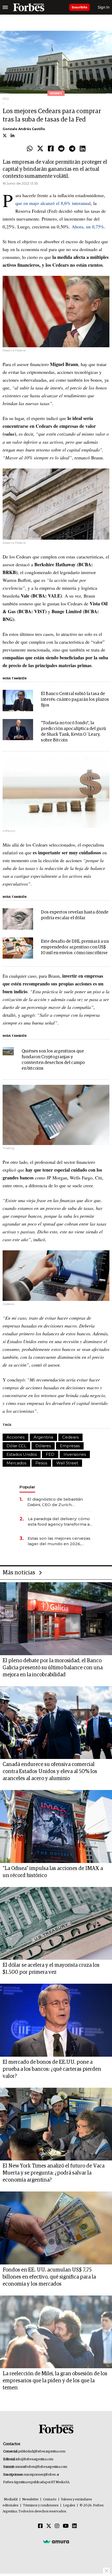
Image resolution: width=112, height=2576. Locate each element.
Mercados (16, 1463)
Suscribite (79, 7)
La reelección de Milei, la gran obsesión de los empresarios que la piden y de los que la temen (55, 2381)
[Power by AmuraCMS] (56, 2542)
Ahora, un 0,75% (88, 227)
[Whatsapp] (30, 149)
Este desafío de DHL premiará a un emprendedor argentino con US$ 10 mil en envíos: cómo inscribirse (75, 947)
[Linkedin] (83, 149)
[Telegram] (72, 149)
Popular (27, 1487)
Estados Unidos (22, 1454)
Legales (69, 2505)
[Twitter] (40, 149)
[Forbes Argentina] (29, 7)
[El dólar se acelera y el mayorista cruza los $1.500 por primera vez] (56, 1923)
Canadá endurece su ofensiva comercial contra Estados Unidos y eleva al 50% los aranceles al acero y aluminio (50, 1771)
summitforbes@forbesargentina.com (41, 2467)
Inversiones (75, 1454)
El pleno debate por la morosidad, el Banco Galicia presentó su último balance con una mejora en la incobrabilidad (53, 1668)
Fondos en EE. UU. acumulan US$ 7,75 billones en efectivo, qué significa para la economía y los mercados (49, 2277)
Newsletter (30, 2499)
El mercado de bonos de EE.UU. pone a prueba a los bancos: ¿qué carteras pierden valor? (52, 2069)
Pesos (41, 1463)
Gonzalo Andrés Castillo (24, 129)
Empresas (70, 1446)
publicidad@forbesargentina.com (42, 2452)
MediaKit (11, 2499)
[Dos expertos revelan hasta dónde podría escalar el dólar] (18, 919)
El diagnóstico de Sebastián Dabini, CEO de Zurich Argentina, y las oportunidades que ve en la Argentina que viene (58, 1502)
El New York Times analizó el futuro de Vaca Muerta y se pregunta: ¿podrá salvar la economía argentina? (54, 2173)
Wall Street (67, 1463)
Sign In (104, 7)
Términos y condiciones (41, 2505)
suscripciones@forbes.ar (42, 2475)
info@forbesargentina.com (35, 2459)
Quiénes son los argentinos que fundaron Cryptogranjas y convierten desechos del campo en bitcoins (53, 1060)
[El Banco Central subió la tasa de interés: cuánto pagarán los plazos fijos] (18, 701)
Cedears (70, 1437)
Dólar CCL (16, 1446)
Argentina (43, 1437)
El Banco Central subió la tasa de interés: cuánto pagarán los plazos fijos (75, 700)
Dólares (43, 1446)
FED (50, 1454)
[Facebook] (51, 149)
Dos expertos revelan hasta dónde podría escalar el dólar (75, 915)
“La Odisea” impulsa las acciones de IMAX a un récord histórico (53, 1872)
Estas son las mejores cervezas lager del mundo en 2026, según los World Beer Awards (59, 1541)
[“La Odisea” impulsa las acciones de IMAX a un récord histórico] (56, 1826)
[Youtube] (66, 2526)
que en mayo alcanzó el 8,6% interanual (53, 203)
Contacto (50, 2499)
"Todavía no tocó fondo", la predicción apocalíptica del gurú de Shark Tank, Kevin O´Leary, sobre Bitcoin (73, 732)
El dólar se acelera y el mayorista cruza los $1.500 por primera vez (51, 1969)
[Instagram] (57, 2526)
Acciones (15, 1437)
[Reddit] (61, 149)
